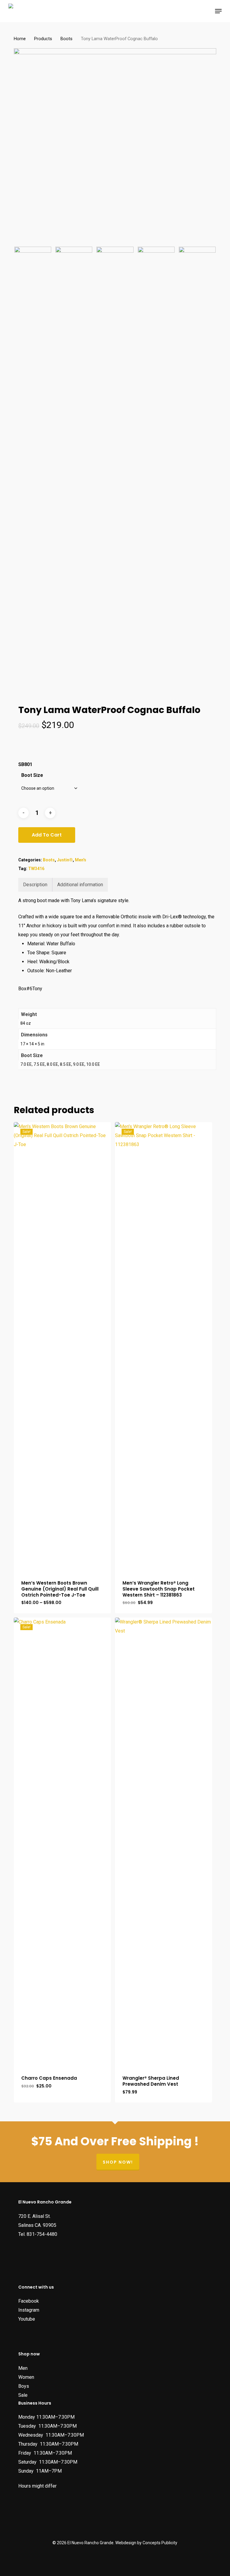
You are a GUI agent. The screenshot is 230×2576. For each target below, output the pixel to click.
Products (43, 39)
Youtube (27, 2319)
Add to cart (47, 835)
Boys (24, 2386)
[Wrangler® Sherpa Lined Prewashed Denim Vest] (164, 1842)
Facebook (29, 2301)
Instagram (29, 2310)
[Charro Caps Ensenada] (62, 1842)
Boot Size (32, 775)
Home (20, 39)
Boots (66, 39)
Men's (81, 860)
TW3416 (36, 869)
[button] (218, 11)
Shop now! (118, 2162)
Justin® (65, 860)
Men (23, 2368)
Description (35, 885)
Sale (23, 2395)
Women (26, 2377)
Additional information (80, 885)
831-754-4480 (42, 2234)
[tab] (35, 885)
